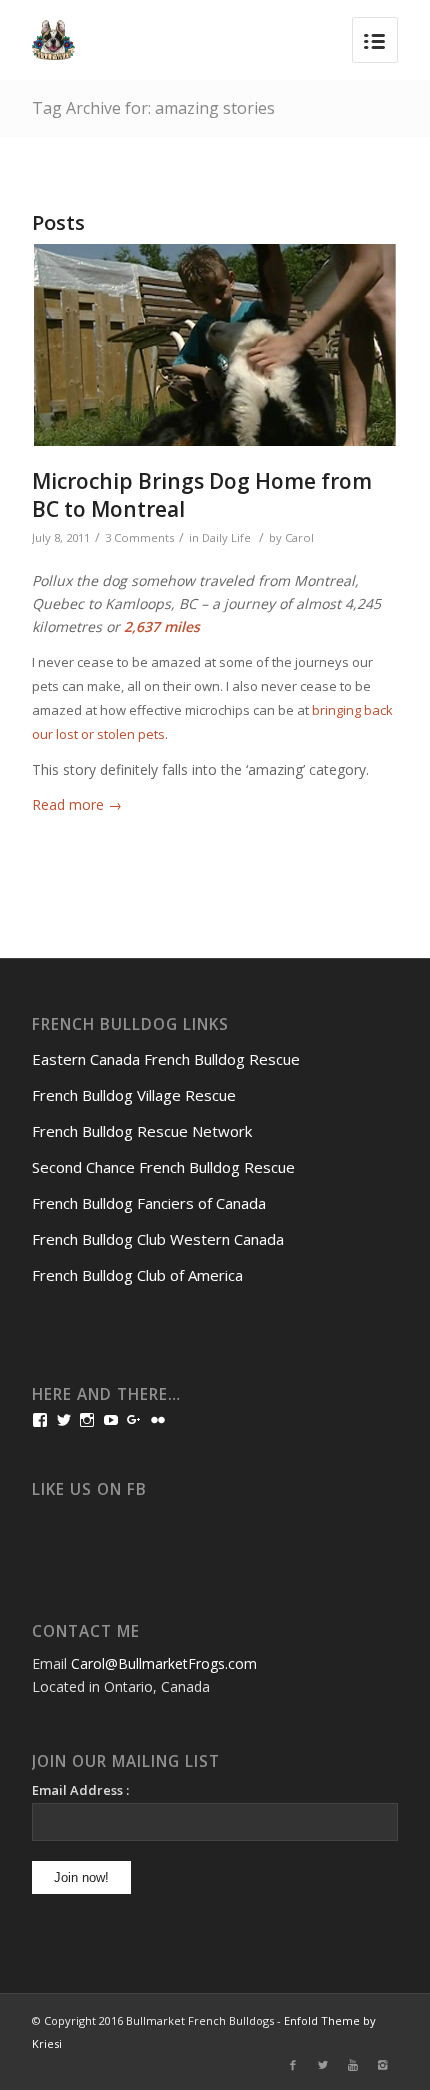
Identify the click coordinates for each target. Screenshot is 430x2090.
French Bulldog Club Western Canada (158, 1239)
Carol (299, 537)
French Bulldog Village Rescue (134, 1095)
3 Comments (139, 537)
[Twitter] (323, 2065)
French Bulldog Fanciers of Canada (149, 1203)
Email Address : (80, 1790)
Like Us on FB (89, 1489)
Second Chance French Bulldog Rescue (163, 1167)
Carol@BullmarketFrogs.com (164, 1663)
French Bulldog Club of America (137, 1275)
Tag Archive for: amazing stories (153, 108)
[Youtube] (353, 2065)
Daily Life (226, 537)
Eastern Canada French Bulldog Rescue (166, 1059)
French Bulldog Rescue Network (142, 1131)
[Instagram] (383, 2065)
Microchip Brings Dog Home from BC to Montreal (202, 494)
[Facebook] (293, 2065)
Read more (77, 804)
